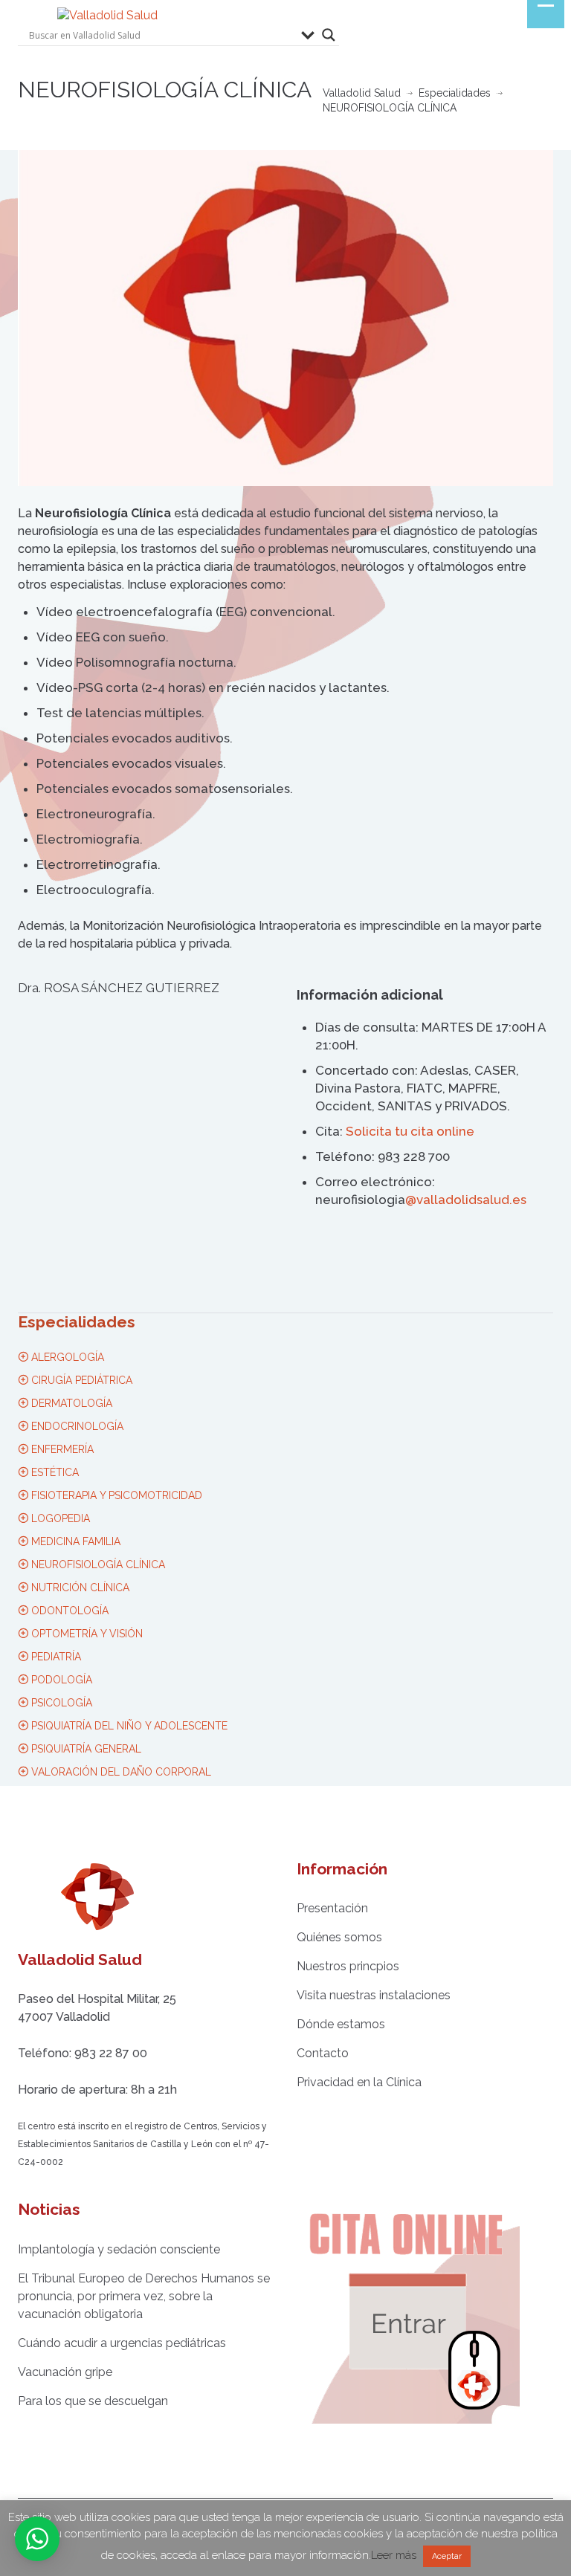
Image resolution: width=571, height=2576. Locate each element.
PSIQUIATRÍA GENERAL (85, 1749)
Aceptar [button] (447, 2556)
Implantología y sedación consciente (119, 2249)
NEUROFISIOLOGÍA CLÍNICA (97, 1564)
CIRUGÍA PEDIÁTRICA (80, 1380)
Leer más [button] (394, 2555)
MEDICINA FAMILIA (74, 1541)
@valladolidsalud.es (466, 1200)
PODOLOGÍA (60, 1680)
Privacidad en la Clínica (359, 2082)
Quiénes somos (339, 1937)
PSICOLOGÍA (60, 1703)
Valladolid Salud (362, 93)
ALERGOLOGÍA (66, 1357)
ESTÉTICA (54, 1472)
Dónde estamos (341, 2024)
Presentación (332, 1908)
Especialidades (455, 93)
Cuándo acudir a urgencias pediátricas (122, 2343)
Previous (25, 318)
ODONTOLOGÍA (68, 1611)
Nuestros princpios (348, 1966)
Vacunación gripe (65, 2372)
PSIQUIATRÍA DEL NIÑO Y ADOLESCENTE (128, 1726)
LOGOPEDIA (59, 1518)
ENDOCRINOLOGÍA (76, 1426)
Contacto (323, 2053)
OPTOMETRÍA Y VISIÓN (86, 1634)
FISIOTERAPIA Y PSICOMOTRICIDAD (115, 1495)
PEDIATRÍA (55, 1657)
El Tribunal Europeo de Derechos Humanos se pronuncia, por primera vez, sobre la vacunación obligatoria (144, 2296)
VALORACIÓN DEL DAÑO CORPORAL (120, 1772)
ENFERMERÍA (61, 1449)
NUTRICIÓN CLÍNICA (79, 1588)
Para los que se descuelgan (93, 2401)
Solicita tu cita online (410, 1131)
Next (546, 318)
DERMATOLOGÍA (70, 1403)
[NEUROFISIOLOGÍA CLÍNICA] (285, 318)
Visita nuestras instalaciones (374, 1995)
